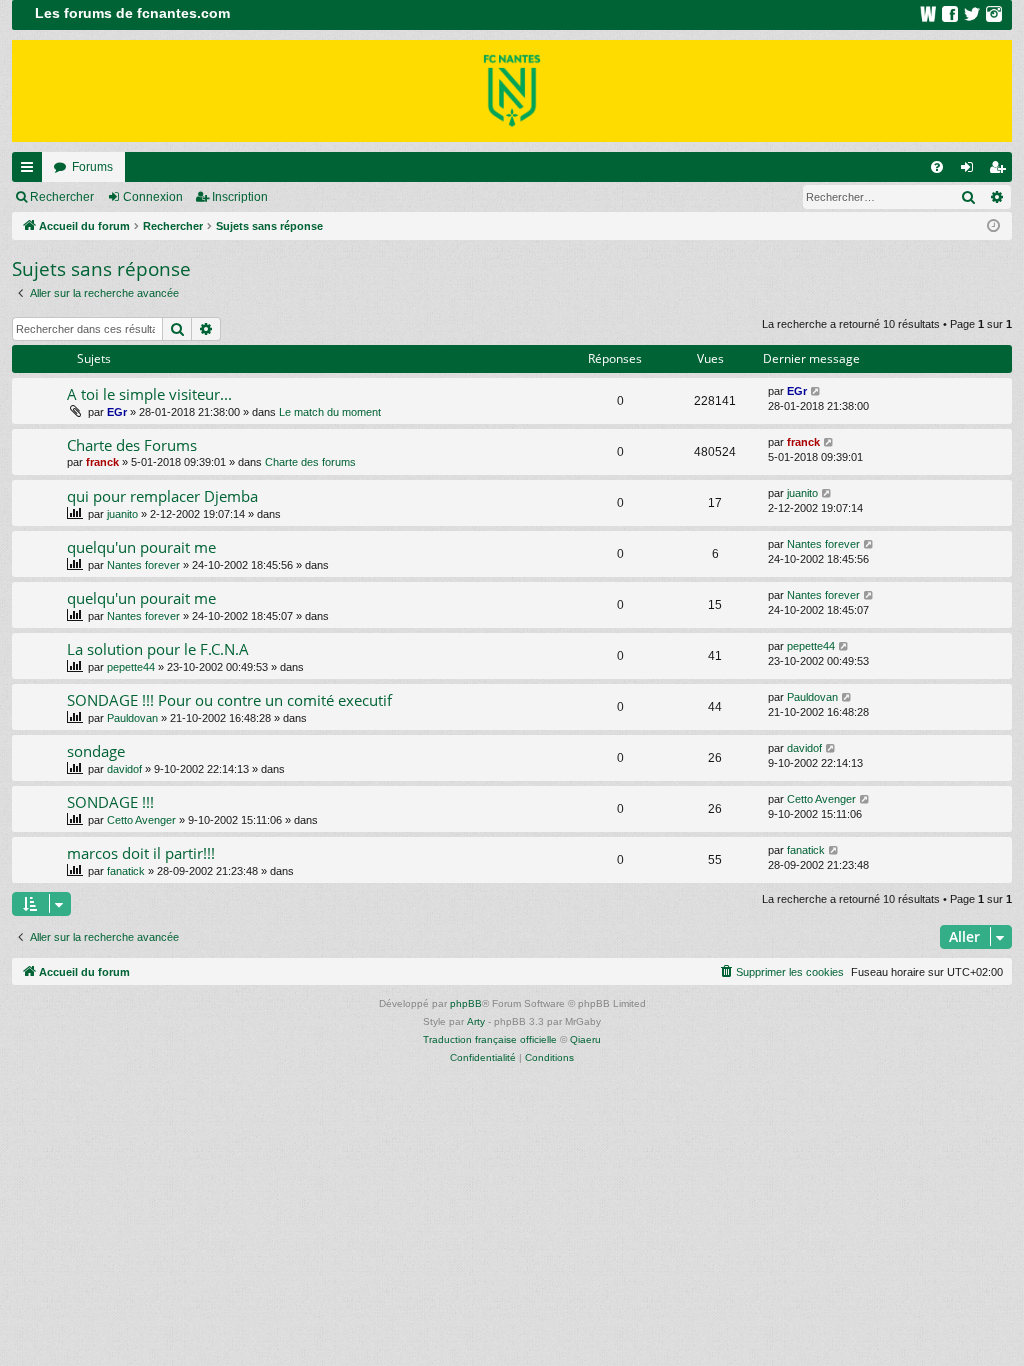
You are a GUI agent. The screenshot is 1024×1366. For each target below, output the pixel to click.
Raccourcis (31, 171)
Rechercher (62, 197)
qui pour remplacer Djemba (162, 496)
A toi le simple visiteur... (149, 394)
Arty (476, 1021)
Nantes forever (143, 565)
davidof (124, 769)
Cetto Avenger (141, 820)
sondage (96, 751)
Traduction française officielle (490, 1039)
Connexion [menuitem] (971, 171)
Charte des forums (310, 462)
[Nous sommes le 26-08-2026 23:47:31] (993, 226)
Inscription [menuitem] (1001, 171)
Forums (92, 167)
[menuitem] (937, 167)
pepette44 (131, 667)
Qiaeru (585, 1039)
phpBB (466, 1003)
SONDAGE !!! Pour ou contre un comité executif (229, 700)
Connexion (153, 197)
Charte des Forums (132, 445)
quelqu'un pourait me (141, 547)
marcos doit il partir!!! (141, 853)
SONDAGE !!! (110, 802)
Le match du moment (330, 412)
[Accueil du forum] (512, 91)
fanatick (126, 871)
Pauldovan (132, 718)
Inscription (240, 197)
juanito (122, 514)
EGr (117, 412)
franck (102, 462)
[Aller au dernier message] (816, 391)
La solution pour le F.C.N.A (158, 649)
